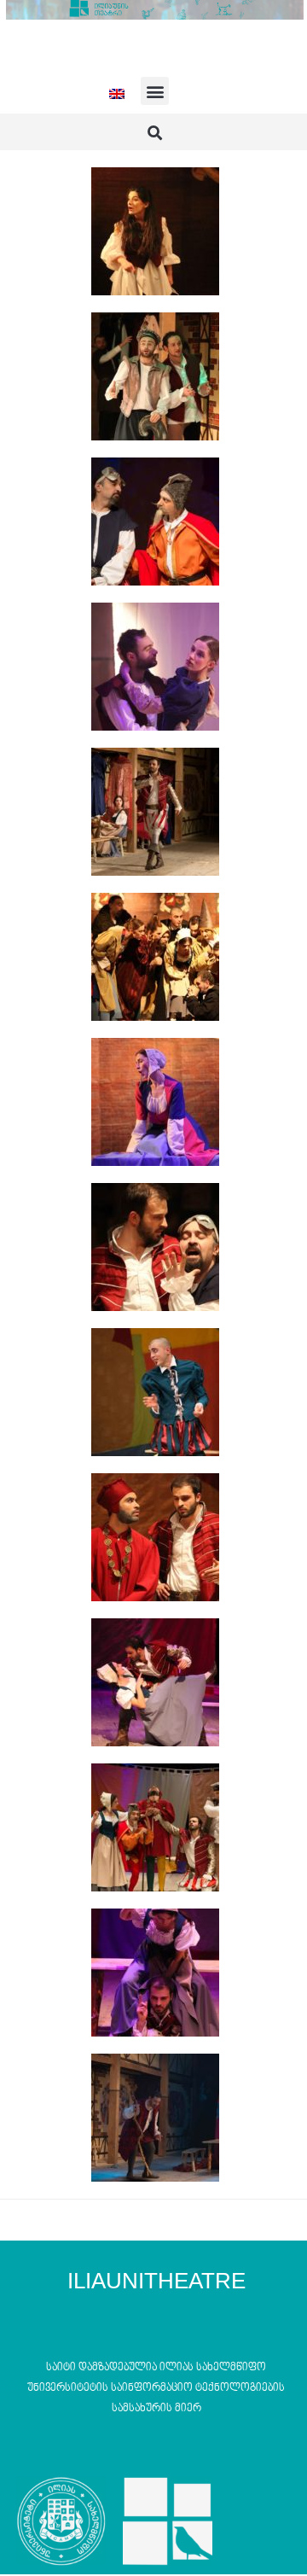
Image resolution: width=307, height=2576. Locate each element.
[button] (155, 91)
